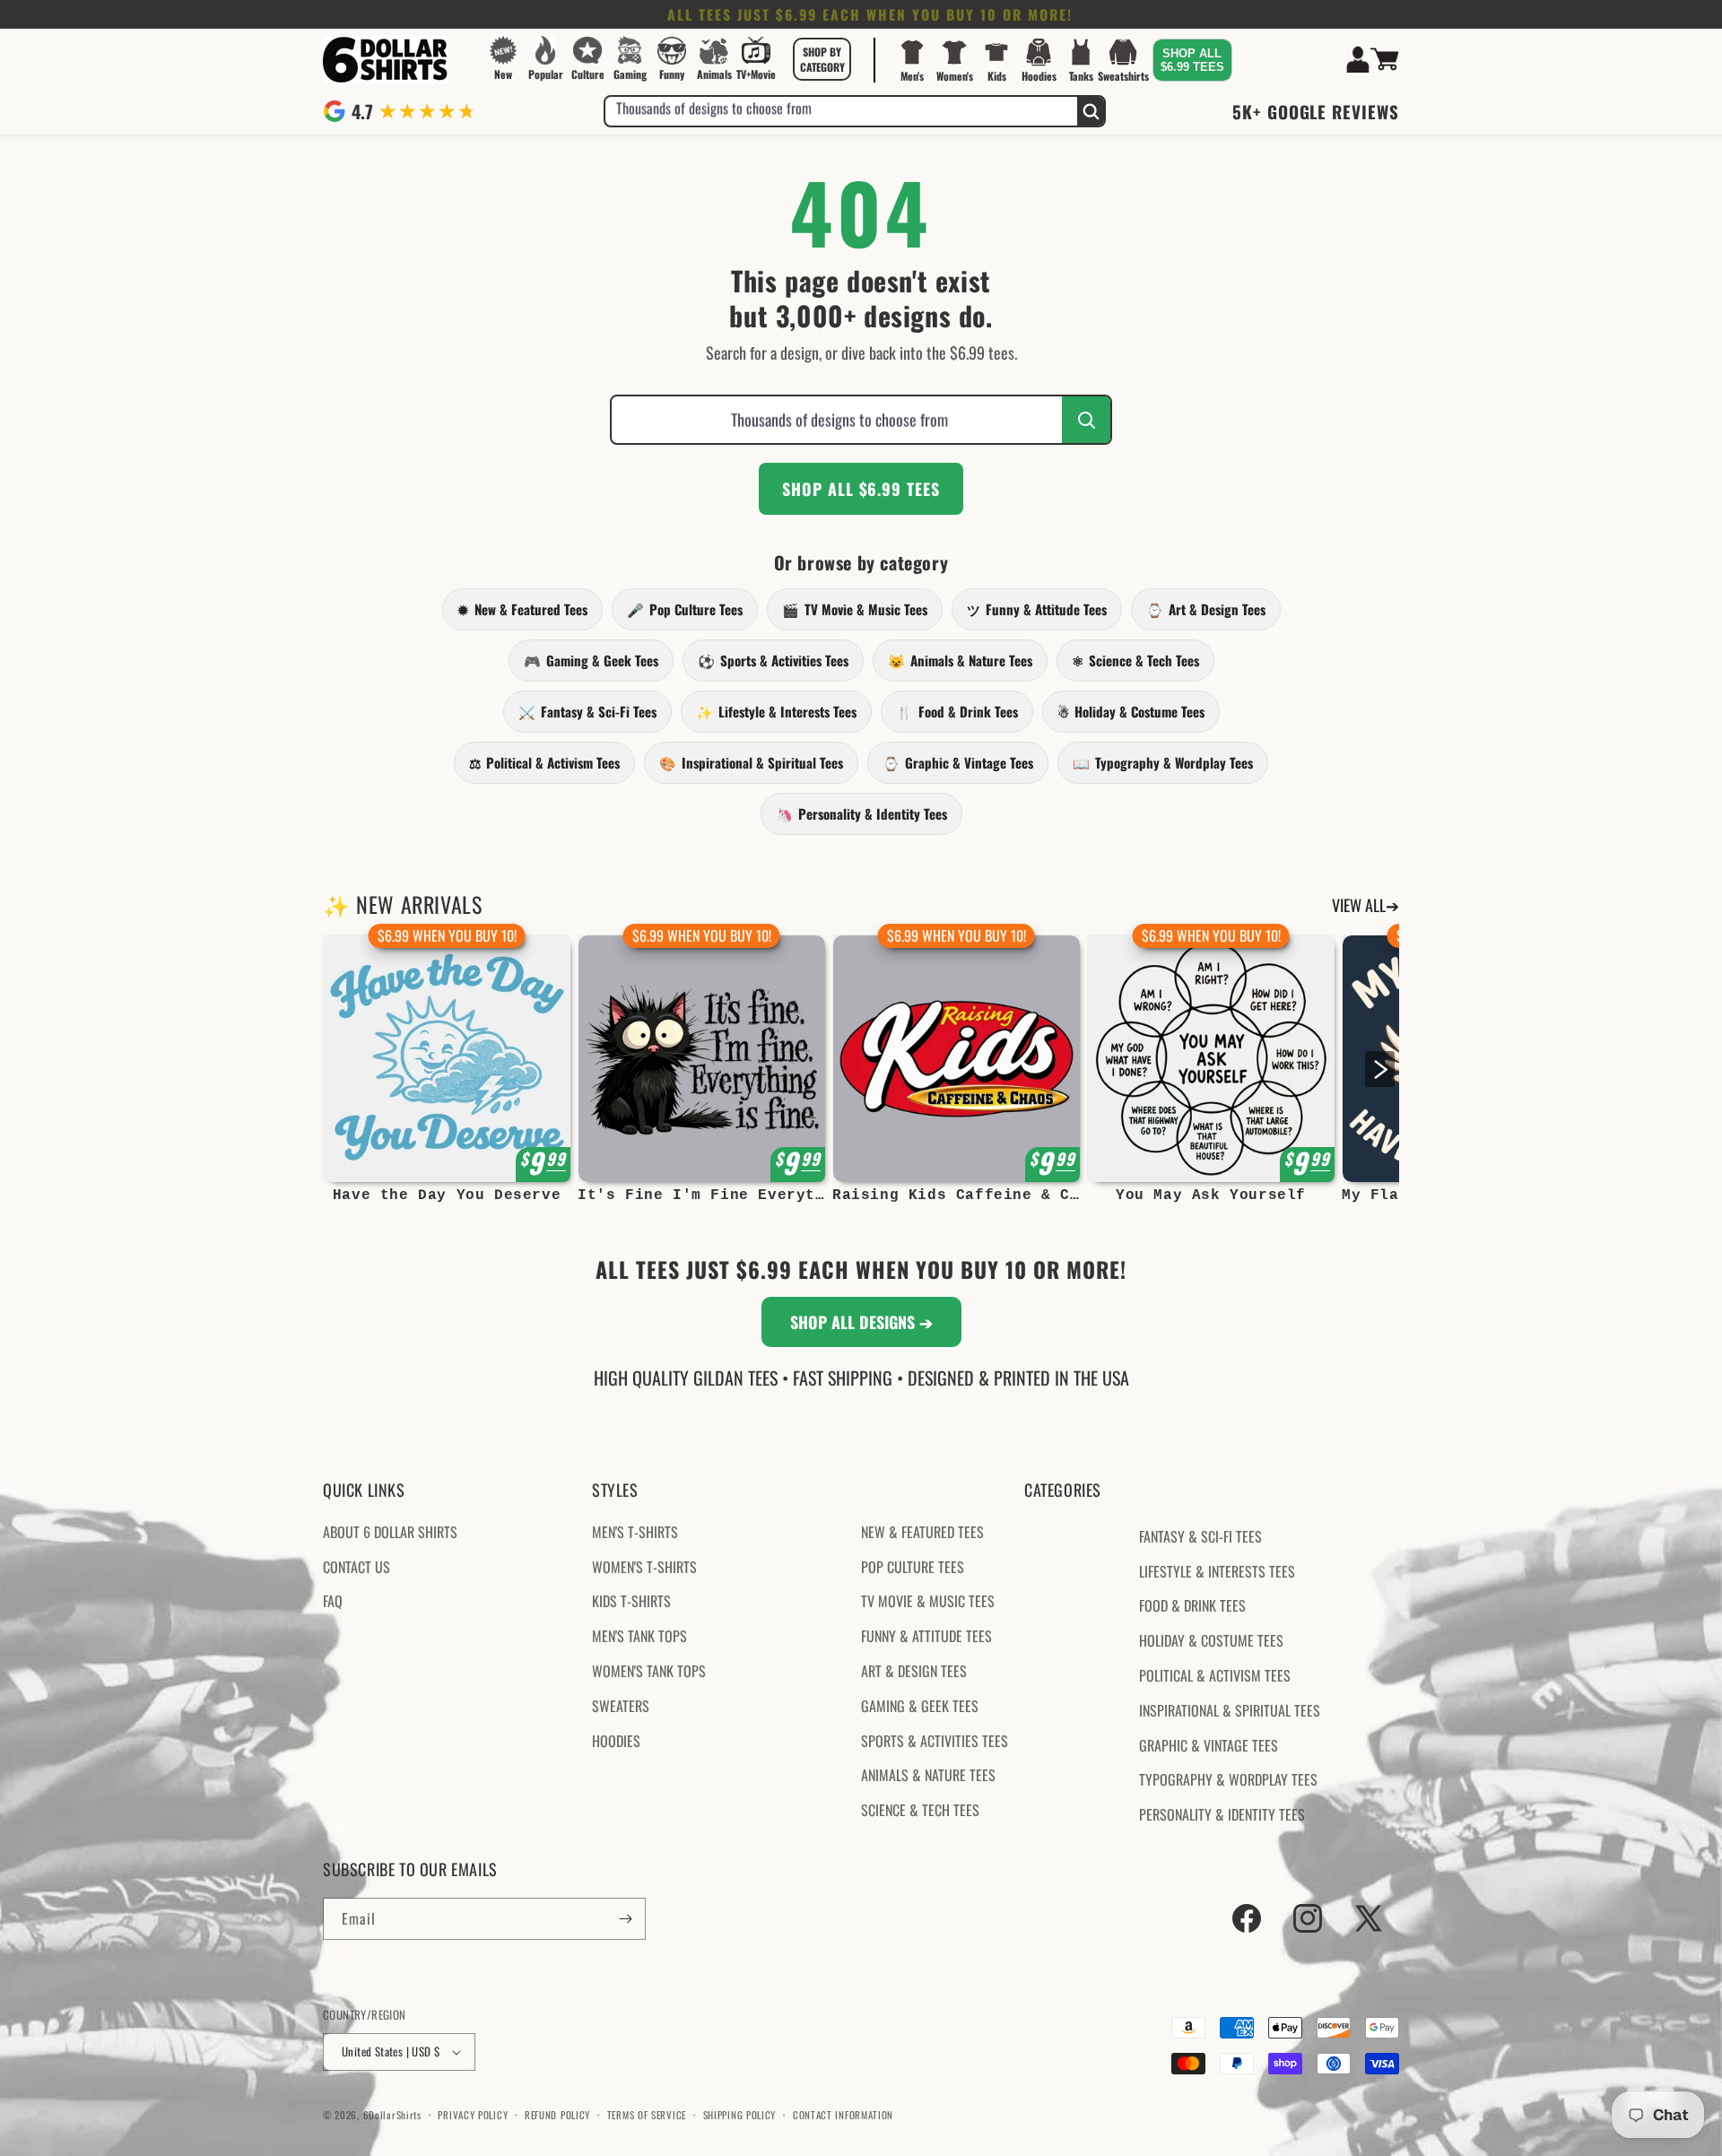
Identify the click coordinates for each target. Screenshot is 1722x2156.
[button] (822, 59)
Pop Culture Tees (685, 609)
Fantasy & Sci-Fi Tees (587, 711)
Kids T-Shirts (631, 1601)
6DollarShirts (392, 2115)
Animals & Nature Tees (960, 660)
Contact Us (357, 1567)
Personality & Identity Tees (861, 813)
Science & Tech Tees (1135, 660)
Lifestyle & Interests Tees (776, 711)
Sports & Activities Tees (773, 660)
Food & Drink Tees (957, 711)
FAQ (333, 1601)
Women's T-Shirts (644, 1567)
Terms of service (647, 2115)
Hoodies (616, 1741)
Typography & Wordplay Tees (1163, 762)
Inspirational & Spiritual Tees (751, 762)
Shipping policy (740, 2115)
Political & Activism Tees (544, 762)
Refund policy (557, 2115)
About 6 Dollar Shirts (390, 1532)
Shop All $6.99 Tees (861, 489)
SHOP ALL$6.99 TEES (1192, 60)
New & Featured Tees (522, 609)
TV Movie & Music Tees (855, 609)
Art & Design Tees (1206, 609)
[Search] (1091, 111)
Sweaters (621, 1706)
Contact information (843, 2115)
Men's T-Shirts (635, 1532)
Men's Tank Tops (639, 1636)
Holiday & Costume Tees (1131, 711)
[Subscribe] (625, 1919)
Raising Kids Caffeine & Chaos (956, 1195)
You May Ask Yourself (1211, 1195)
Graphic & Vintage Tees (958, 762)
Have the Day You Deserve (447, 1195)
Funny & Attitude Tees (1037, 609)
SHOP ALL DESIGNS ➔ (861, 1322)
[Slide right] (1380, 1069)
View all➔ (1365, 905)
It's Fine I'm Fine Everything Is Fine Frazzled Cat (701, 1195)
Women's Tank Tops (649, 1671)
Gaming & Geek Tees (591, 660)
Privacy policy (473, 2115)
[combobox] (841, 111)
